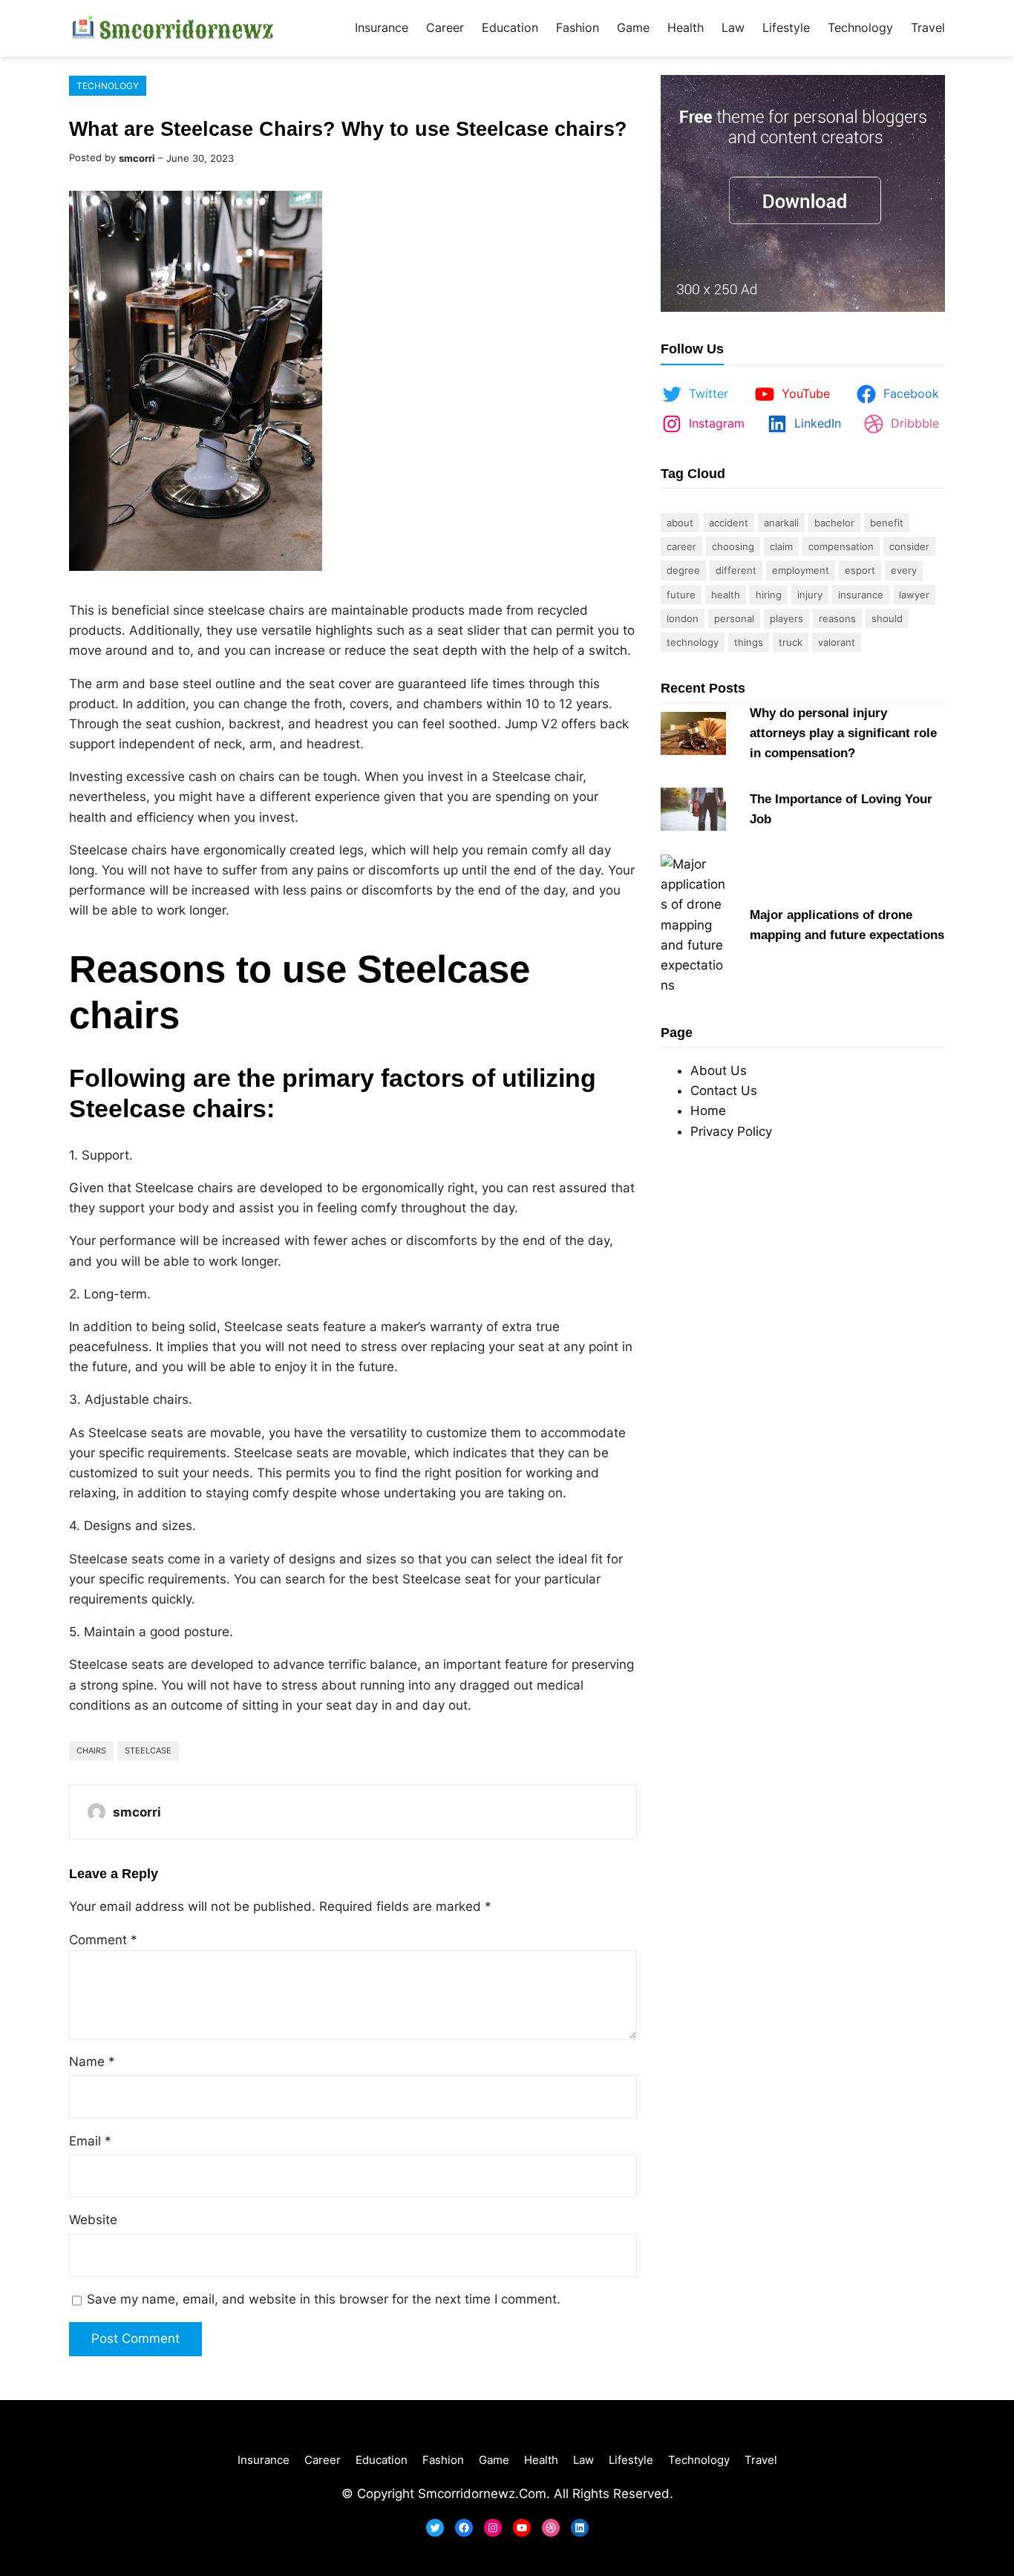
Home (708, 1111)
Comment (103, 1940)
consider (909, 546)
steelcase (148, 1750)
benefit (887, 523)
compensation (841, 546)
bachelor (834, 523)
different (736, 570)
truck (791, 642)
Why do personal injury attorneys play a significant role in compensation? (843, 733)
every (904, 570)
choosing (733, 546)
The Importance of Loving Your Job (841, 809)
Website (93, 2220)
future (681, 595)
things (749, 642)
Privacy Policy (731, 1131)
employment (801, 570)
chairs (91, 1750)
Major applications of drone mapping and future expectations (847, 925)
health (726, 595)
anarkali (781, 523)
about (680, 523)
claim (781, 546)
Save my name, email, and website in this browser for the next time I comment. (324, 2299)
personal (734, 618)
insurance (861, 595)
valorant (837, 642)
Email (90, 2141)
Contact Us (724, 1091)
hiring (769, 595)
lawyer (914, 595)
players (786, 618)
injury (810, 595)
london (683, 618)
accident (729, 523)
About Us (719, 1070)
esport (860, 570)
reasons (837, 618)
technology (693, 642)
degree (683, 570)
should (887, 618)
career (681, 546)
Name (92, 2062)
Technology (108, 86)
